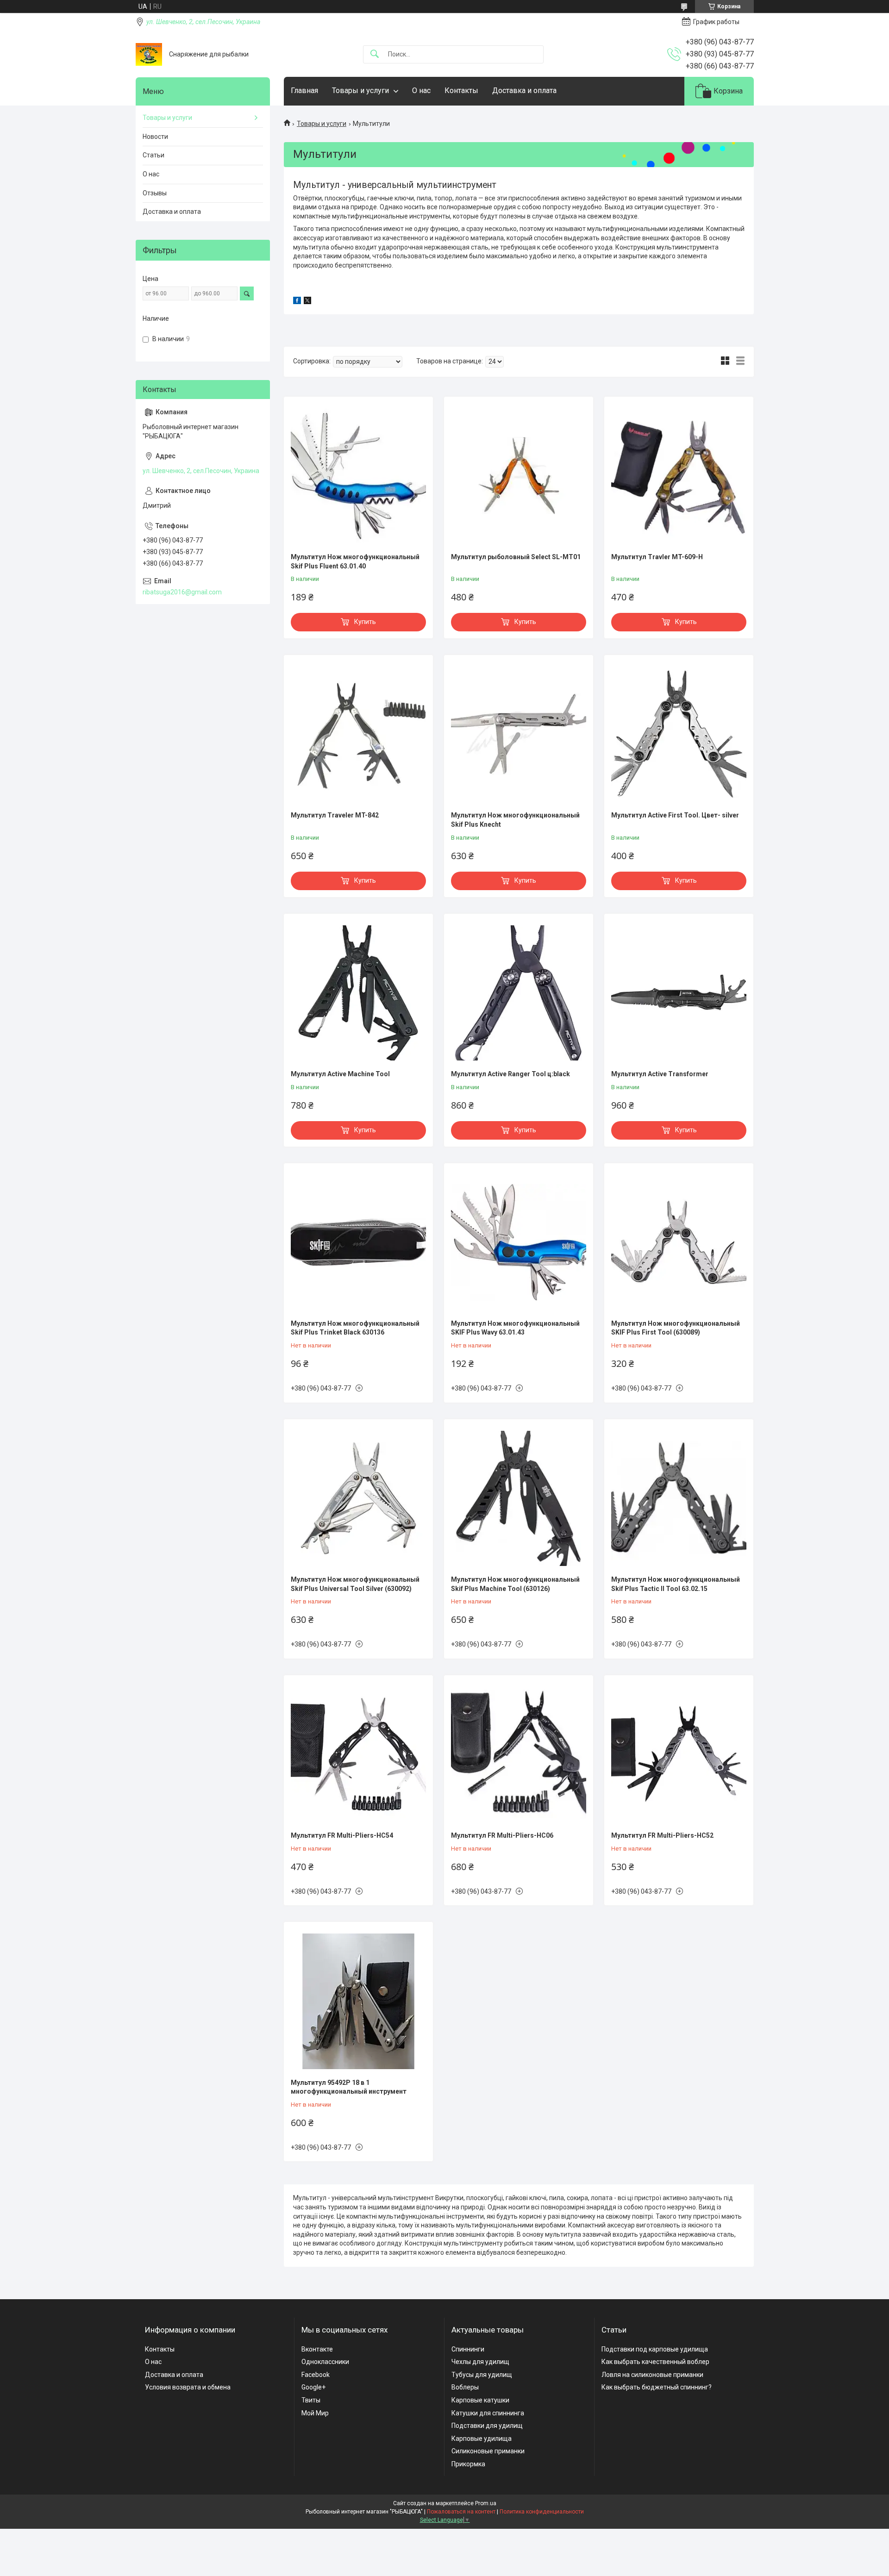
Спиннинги (468, 2349)
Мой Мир (315, 2413)
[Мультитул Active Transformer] (679, 993)
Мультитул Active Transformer (660, 1074)
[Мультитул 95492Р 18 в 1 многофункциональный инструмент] (358, 2001)
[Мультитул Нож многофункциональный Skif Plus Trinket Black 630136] (358, 1242)
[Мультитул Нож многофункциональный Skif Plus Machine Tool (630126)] (519, 1498)
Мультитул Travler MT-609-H (657, 557)
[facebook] (297, 302)
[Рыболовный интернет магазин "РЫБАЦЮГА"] (149, 54)
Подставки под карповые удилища (655, 2349)
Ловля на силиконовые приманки (652, 2375)
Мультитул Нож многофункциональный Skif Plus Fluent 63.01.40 (355, 561)
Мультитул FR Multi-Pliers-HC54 (342, 1835)
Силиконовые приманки (488, 2451)
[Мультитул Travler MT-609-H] (679, 476)
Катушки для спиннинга (488, 2413)
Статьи (153, 155)
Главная (304, 90)
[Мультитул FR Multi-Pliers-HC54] (358, 1754)
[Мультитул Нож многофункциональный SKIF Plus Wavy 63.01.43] (519, 1242)
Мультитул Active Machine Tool (340, 1074)
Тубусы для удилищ (482, 2375)
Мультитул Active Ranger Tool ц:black (510, 1074)
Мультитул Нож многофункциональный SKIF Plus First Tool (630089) (676, 1328)
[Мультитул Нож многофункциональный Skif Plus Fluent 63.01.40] (358, 476)
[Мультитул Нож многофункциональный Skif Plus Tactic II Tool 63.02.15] (679, 1498)
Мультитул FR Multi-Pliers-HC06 (502, 1835)
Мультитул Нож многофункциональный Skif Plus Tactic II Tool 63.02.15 (676, 1584)
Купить (365, 622)
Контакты (461, 90)
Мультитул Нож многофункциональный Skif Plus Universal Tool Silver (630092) (355, 1584)
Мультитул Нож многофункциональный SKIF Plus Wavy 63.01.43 (515, 1328)
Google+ (313, 2387)
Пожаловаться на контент (461, 2512)
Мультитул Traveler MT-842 (335, 815)
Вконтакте (317, 2349)
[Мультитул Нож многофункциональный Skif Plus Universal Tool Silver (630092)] (358, 1498)
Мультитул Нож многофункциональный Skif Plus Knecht (515, 820)
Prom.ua (486, 2503)
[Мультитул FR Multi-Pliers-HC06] (519, 1754)
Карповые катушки (480, 2400)
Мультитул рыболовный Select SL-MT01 (516, 557)
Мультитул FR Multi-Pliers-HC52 (662, 1835)
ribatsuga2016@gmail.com (182, 592)
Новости (155, 137)
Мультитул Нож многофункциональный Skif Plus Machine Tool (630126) (515, 1584)
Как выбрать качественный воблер (655, 2362)
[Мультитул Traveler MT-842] (358, 734)
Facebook (316, 2375)
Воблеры (465, 2387)
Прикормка (468, 2464)
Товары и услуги (360, 90)
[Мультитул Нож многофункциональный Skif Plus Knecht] (519, 734)
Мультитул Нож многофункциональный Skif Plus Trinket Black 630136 (355, 1328)
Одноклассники (325, 2362)
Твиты (311, 2400)
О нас (421, 90)
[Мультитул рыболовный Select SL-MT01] (519, 476)
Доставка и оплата (524, 90)
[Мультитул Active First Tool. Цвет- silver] (679, 734)
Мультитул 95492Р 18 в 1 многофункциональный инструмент (349, 2087)
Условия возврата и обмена (188, 2387)
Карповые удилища (482, 2439)
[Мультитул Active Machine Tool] (358, 993)
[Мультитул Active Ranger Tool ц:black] (519, 993)
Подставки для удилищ (487, 2426)
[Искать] (375, 54)
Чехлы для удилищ (480, 2362)
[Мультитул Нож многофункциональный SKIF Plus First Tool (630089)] (679, 1242)
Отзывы (155, 193)
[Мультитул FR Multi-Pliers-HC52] (679, 1754)
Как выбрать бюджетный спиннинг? (657, 2387)
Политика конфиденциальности (542, 2512)
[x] (307, 302)
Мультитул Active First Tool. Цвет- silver (675, 815)
